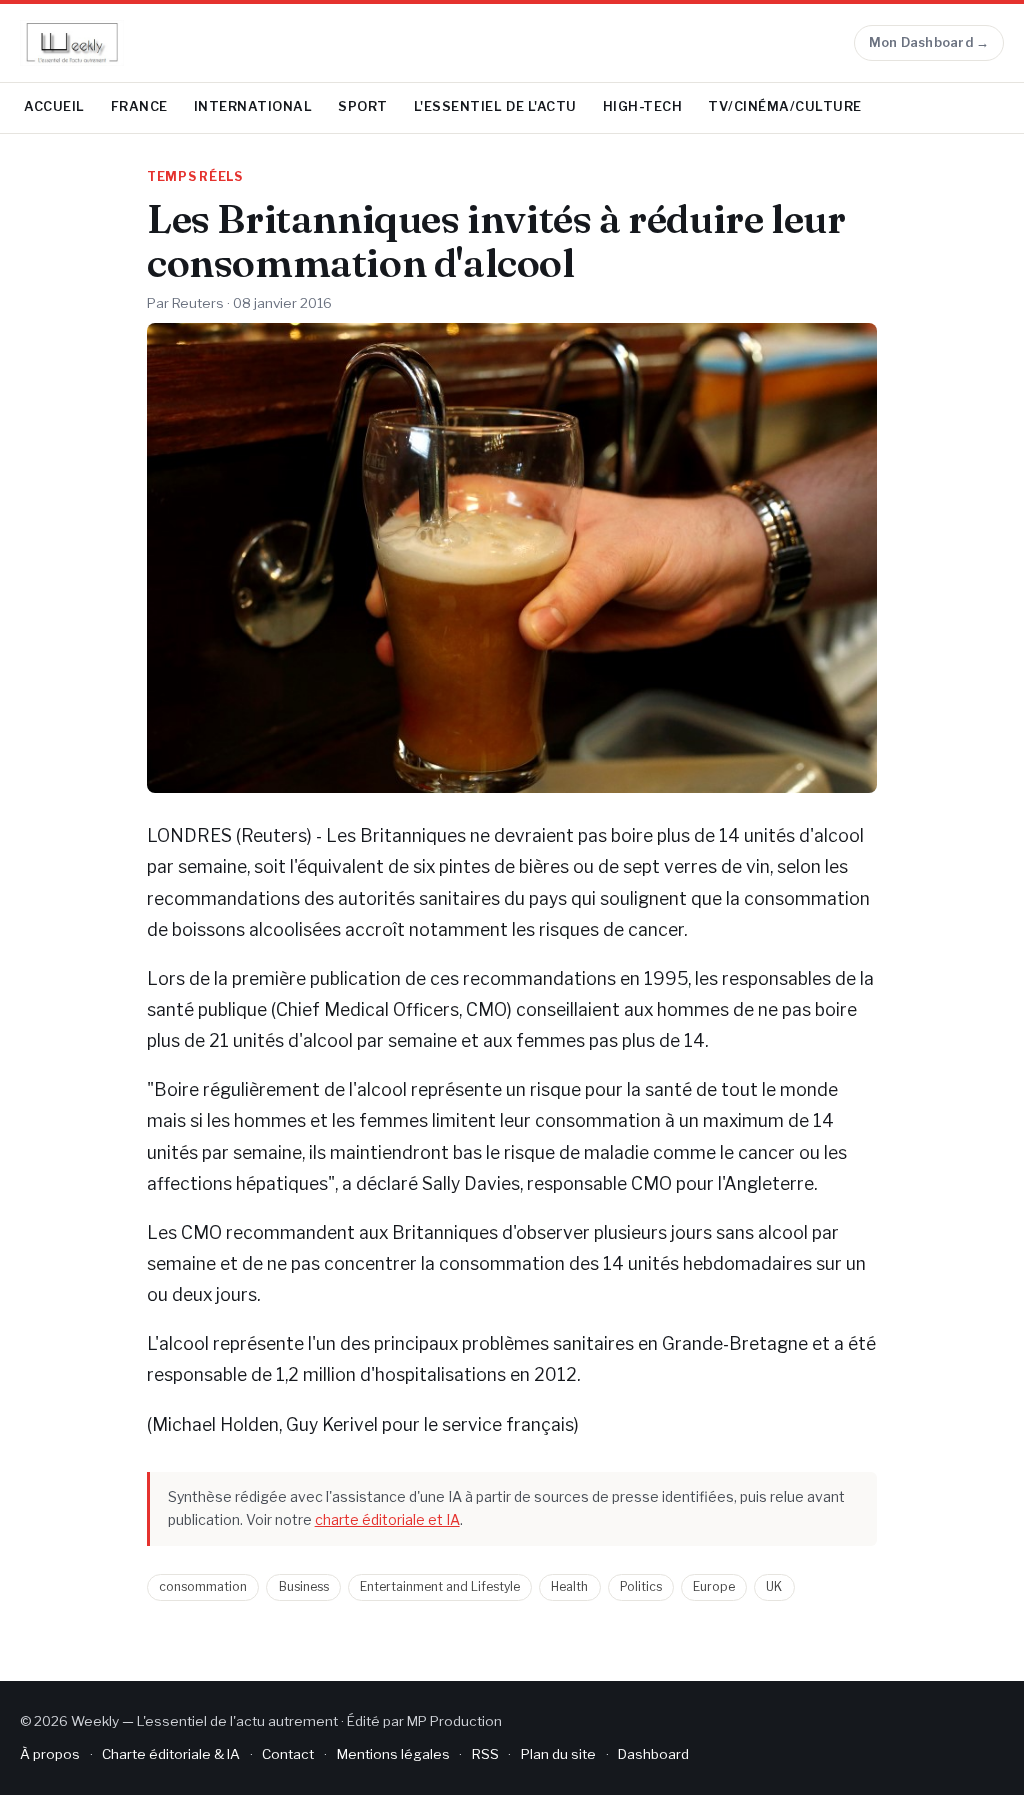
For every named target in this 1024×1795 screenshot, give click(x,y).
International (253, 106)
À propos (50, 1754)
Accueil (54, 106)
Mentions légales (393, 1754)
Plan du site (558, 1754)
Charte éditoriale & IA (171, 1754)
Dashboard (653, 1754)
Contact (288, 1754)
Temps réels (195, 177)
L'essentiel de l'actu (495, 106)
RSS (485, 1754)
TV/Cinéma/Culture (785, 106)
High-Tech (643, 106)
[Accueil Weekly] (72, 43)
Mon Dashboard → (929, 42)
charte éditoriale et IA (387, 1519)
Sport (363, 106)
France (139, 106)
